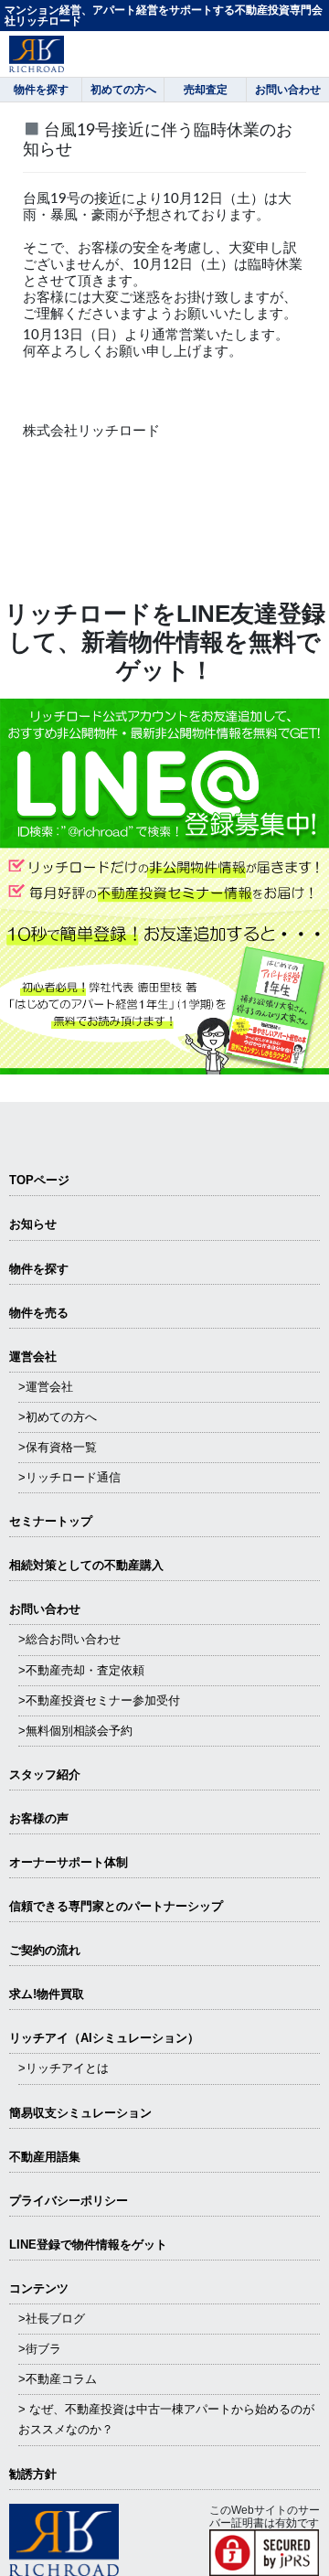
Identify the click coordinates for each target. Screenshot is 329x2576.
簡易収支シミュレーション (80, 2113)
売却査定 (206, 90)
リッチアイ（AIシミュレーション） (104, 2038)
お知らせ (33, 1224)
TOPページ (39, 1180)
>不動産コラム (58, 2379)
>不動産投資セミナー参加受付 (99, 1700)
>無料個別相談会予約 (75, 1731)
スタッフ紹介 (45, 1774)
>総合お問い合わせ (69, 1639)
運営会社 (33, 1357)
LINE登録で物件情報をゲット (88, 2245)
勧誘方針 (33, 2474)
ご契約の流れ (45, 1950)
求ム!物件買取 (47, 1994)
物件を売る (39, 1313)
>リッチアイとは (64, 2068)
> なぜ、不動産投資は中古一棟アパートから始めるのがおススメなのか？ (166, 2419)
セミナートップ (51, 1521)
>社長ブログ (52, 2319)
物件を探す (39, 1269)
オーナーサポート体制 (69, 1862)
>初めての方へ (58, 1417)
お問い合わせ (45, 1609)
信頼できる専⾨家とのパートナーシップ (116, 1906)
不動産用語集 (45, 2157)
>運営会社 (46, 1387)
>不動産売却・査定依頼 (81, 1670)
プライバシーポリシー (69, 2201)
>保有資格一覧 (58, 1447)
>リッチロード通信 (69, 1477)
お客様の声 (39, 1818)
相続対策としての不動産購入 (86, 1565)
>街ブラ (40, 2349)
